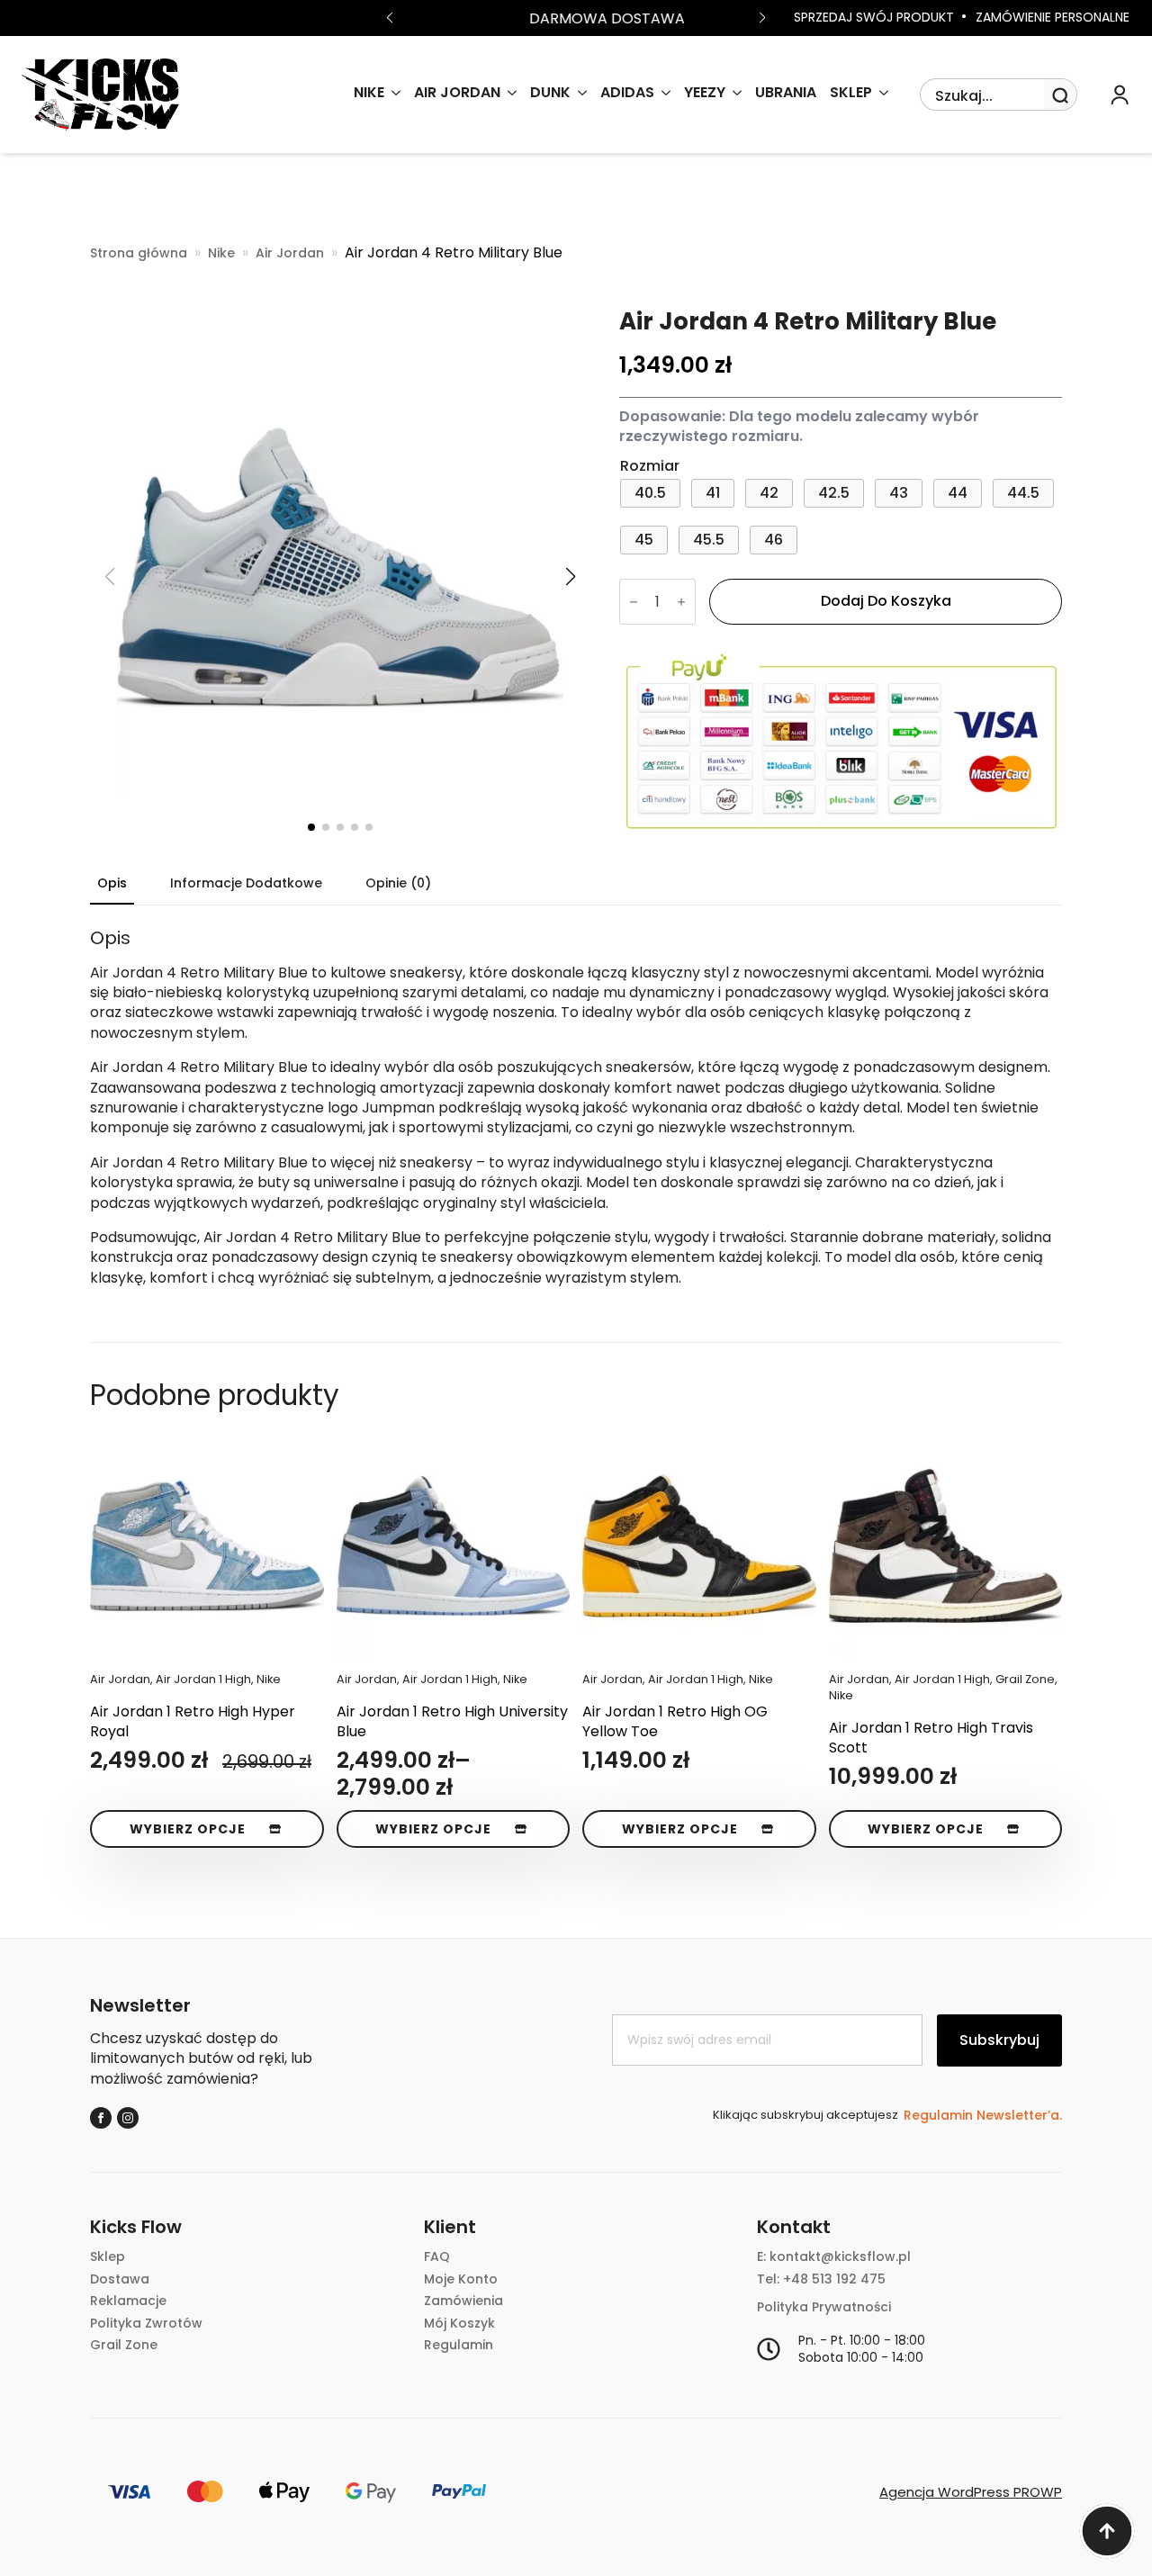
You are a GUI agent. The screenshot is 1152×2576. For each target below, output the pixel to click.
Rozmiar (650, 466)
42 (769, 493)
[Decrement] (634, 602)
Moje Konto (461, 2279)
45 (644, 540)
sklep (108, 2257)
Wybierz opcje (188, 1829)
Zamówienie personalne (1053, 18)
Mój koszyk (459, 2324)
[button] (390, 18)
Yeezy (705, 94)
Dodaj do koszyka (886, 601)
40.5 (650, 493)
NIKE (369, 94)
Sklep (851, 94)
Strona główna (139, 253)
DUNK (550, 94)
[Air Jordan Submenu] (508, 95)
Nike (221, 253)
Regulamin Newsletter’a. (983, 2116)
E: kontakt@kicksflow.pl (834, 2257)
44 (958, 493)
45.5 (709, 540)
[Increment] (681, 602)
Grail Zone (124, 2345)
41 (713, 493)
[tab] (112, 883)
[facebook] (101, 2118)
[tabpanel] (576, 1108)
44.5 (1023, 493)
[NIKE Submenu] (392, 95)
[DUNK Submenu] (579, 95)
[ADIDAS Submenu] (662, 95)
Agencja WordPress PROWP (971, 2492)
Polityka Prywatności (824, 2307)
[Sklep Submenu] (880, 95)
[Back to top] (1107, 2531)
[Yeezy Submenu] (733, 95)
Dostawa (120, 2279)
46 (774, 540)
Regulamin (459, 2345)
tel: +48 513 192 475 (821, 2279)
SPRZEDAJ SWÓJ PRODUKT (874, 18)
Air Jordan (457, 94)
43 (899, 493)
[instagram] (128, 2118)
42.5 (834, 493)
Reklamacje (128, 2301)
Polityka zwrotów (146, 2324)
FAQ (437, 2257)
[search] (1060, 95)
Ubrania (786, 94)
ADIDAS (627, 94)
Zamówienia (463, 2301)
